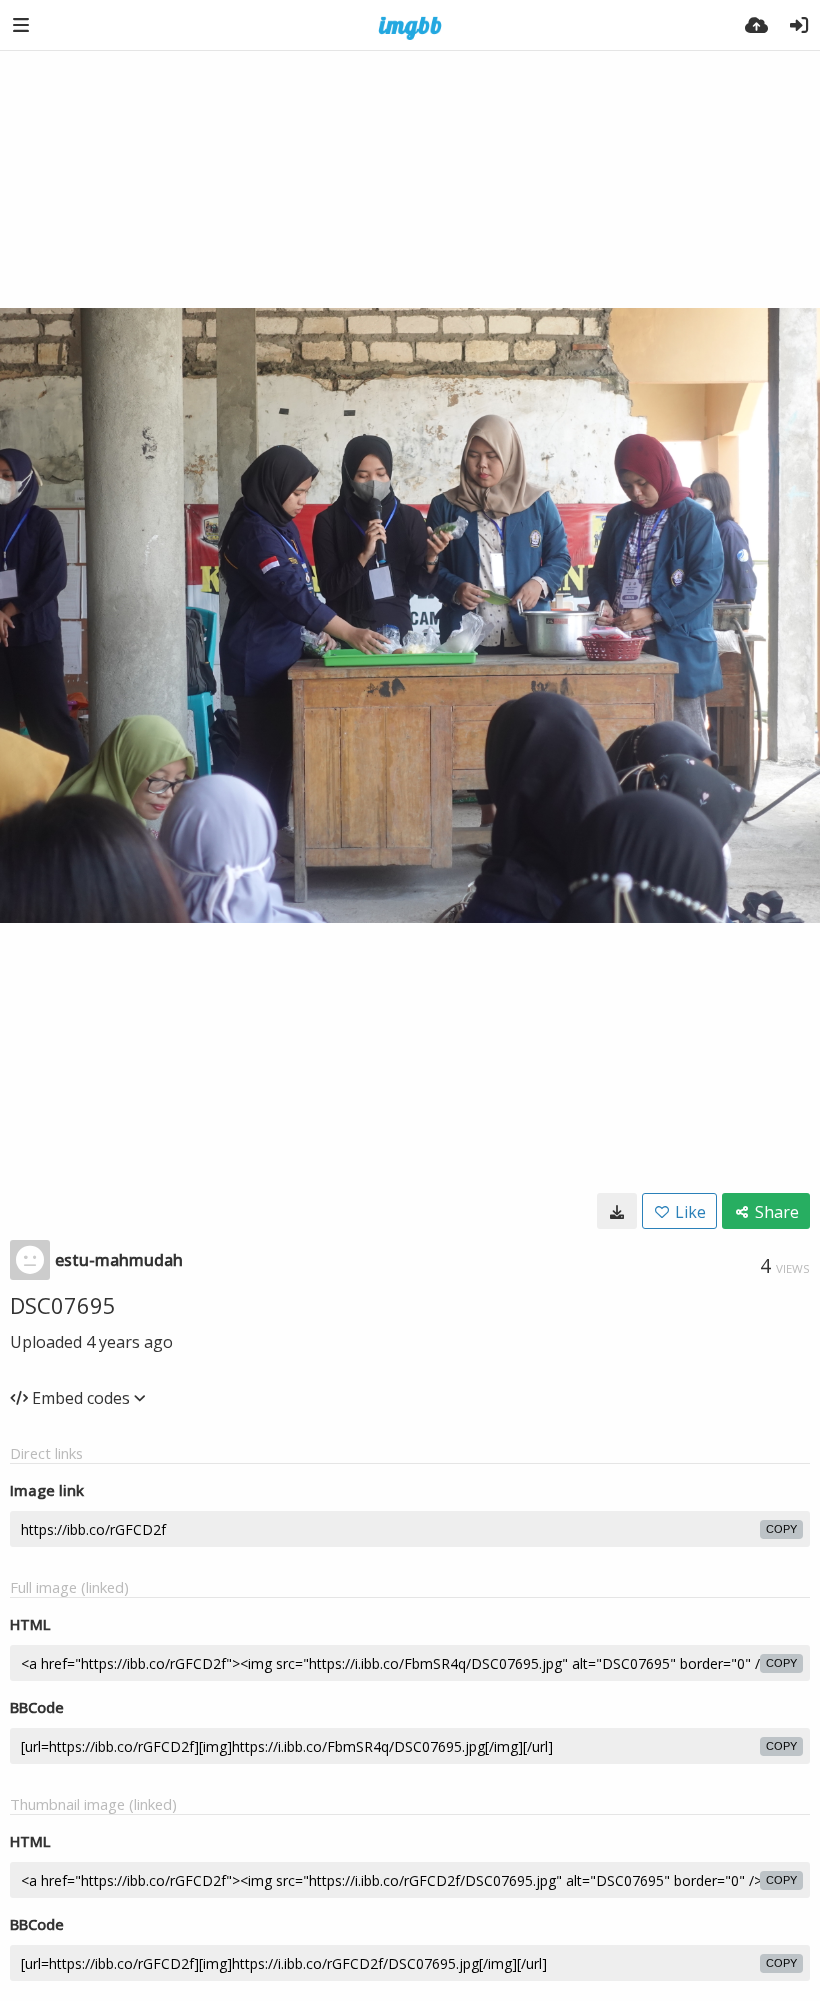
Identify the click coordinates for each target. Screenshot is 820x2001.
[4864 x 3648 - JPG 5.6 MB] (617, 1211)
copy (781, 1529)
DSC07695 (63, 1305)
